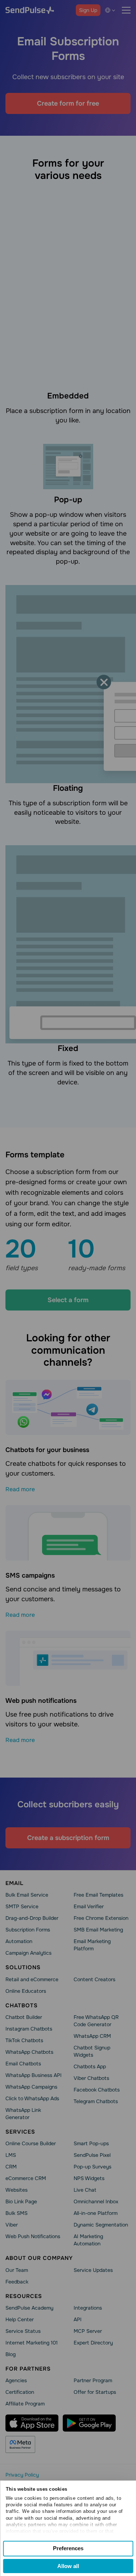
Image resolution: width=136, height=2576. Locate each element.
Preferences (68, 2548)
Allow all (68, 2566)
